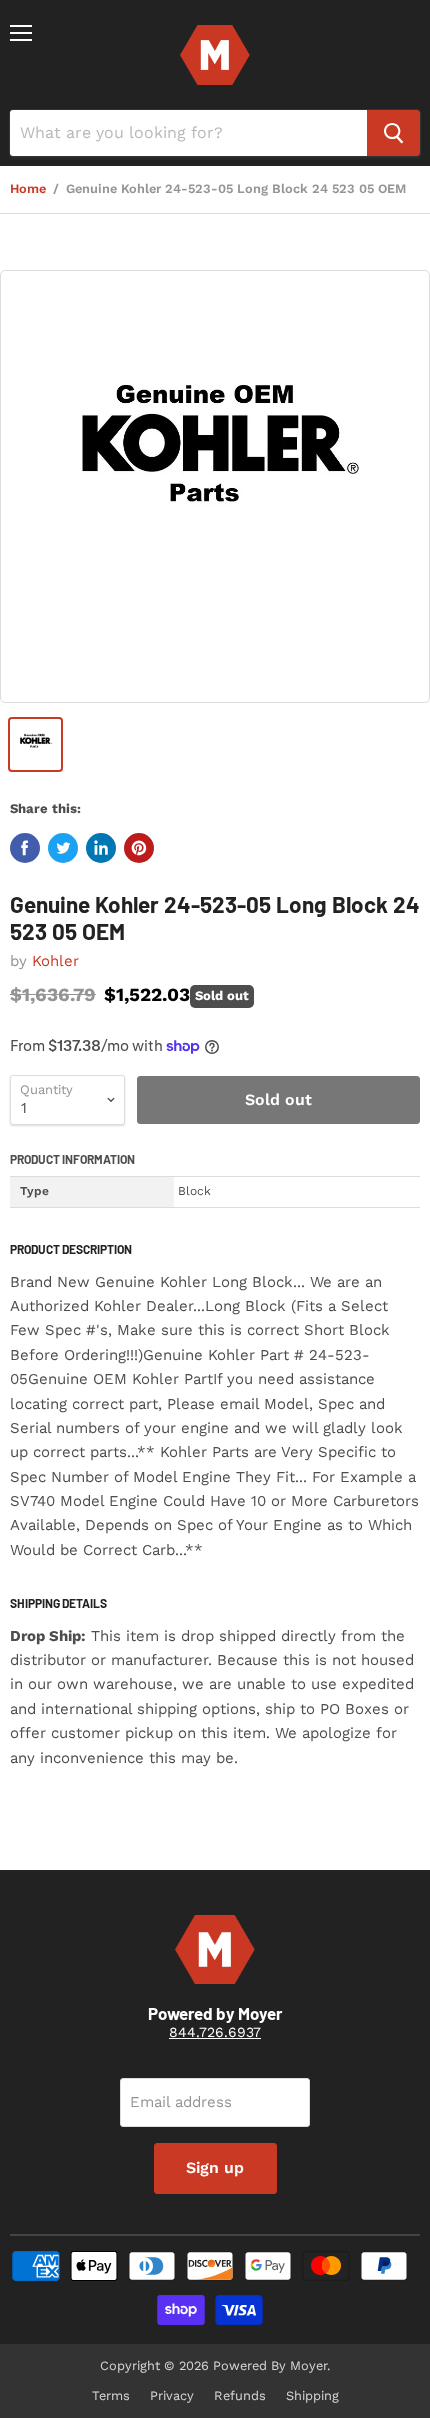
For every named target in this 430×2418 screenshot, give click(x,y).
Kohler (55, 961)
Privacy (172, 2395)
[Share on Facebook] (25, 848)
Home (28, 189)
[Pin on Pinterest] (139, 848)
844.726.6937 (215, 2032)
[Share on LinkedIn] (101, 848)
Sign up (215, 2167)
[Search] (393, 133)
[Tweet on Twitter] (63, 848)
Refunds (240, 2395)
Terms (111, 2395)
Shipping (312, 2395)
